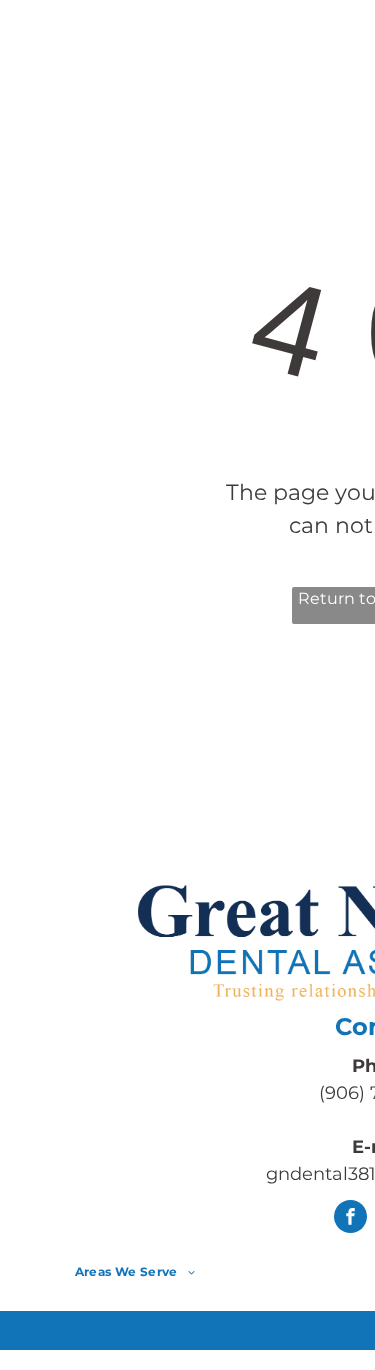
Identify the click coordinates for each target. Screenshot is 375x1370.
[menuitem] (227, 58)
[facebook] (350, 1219)
